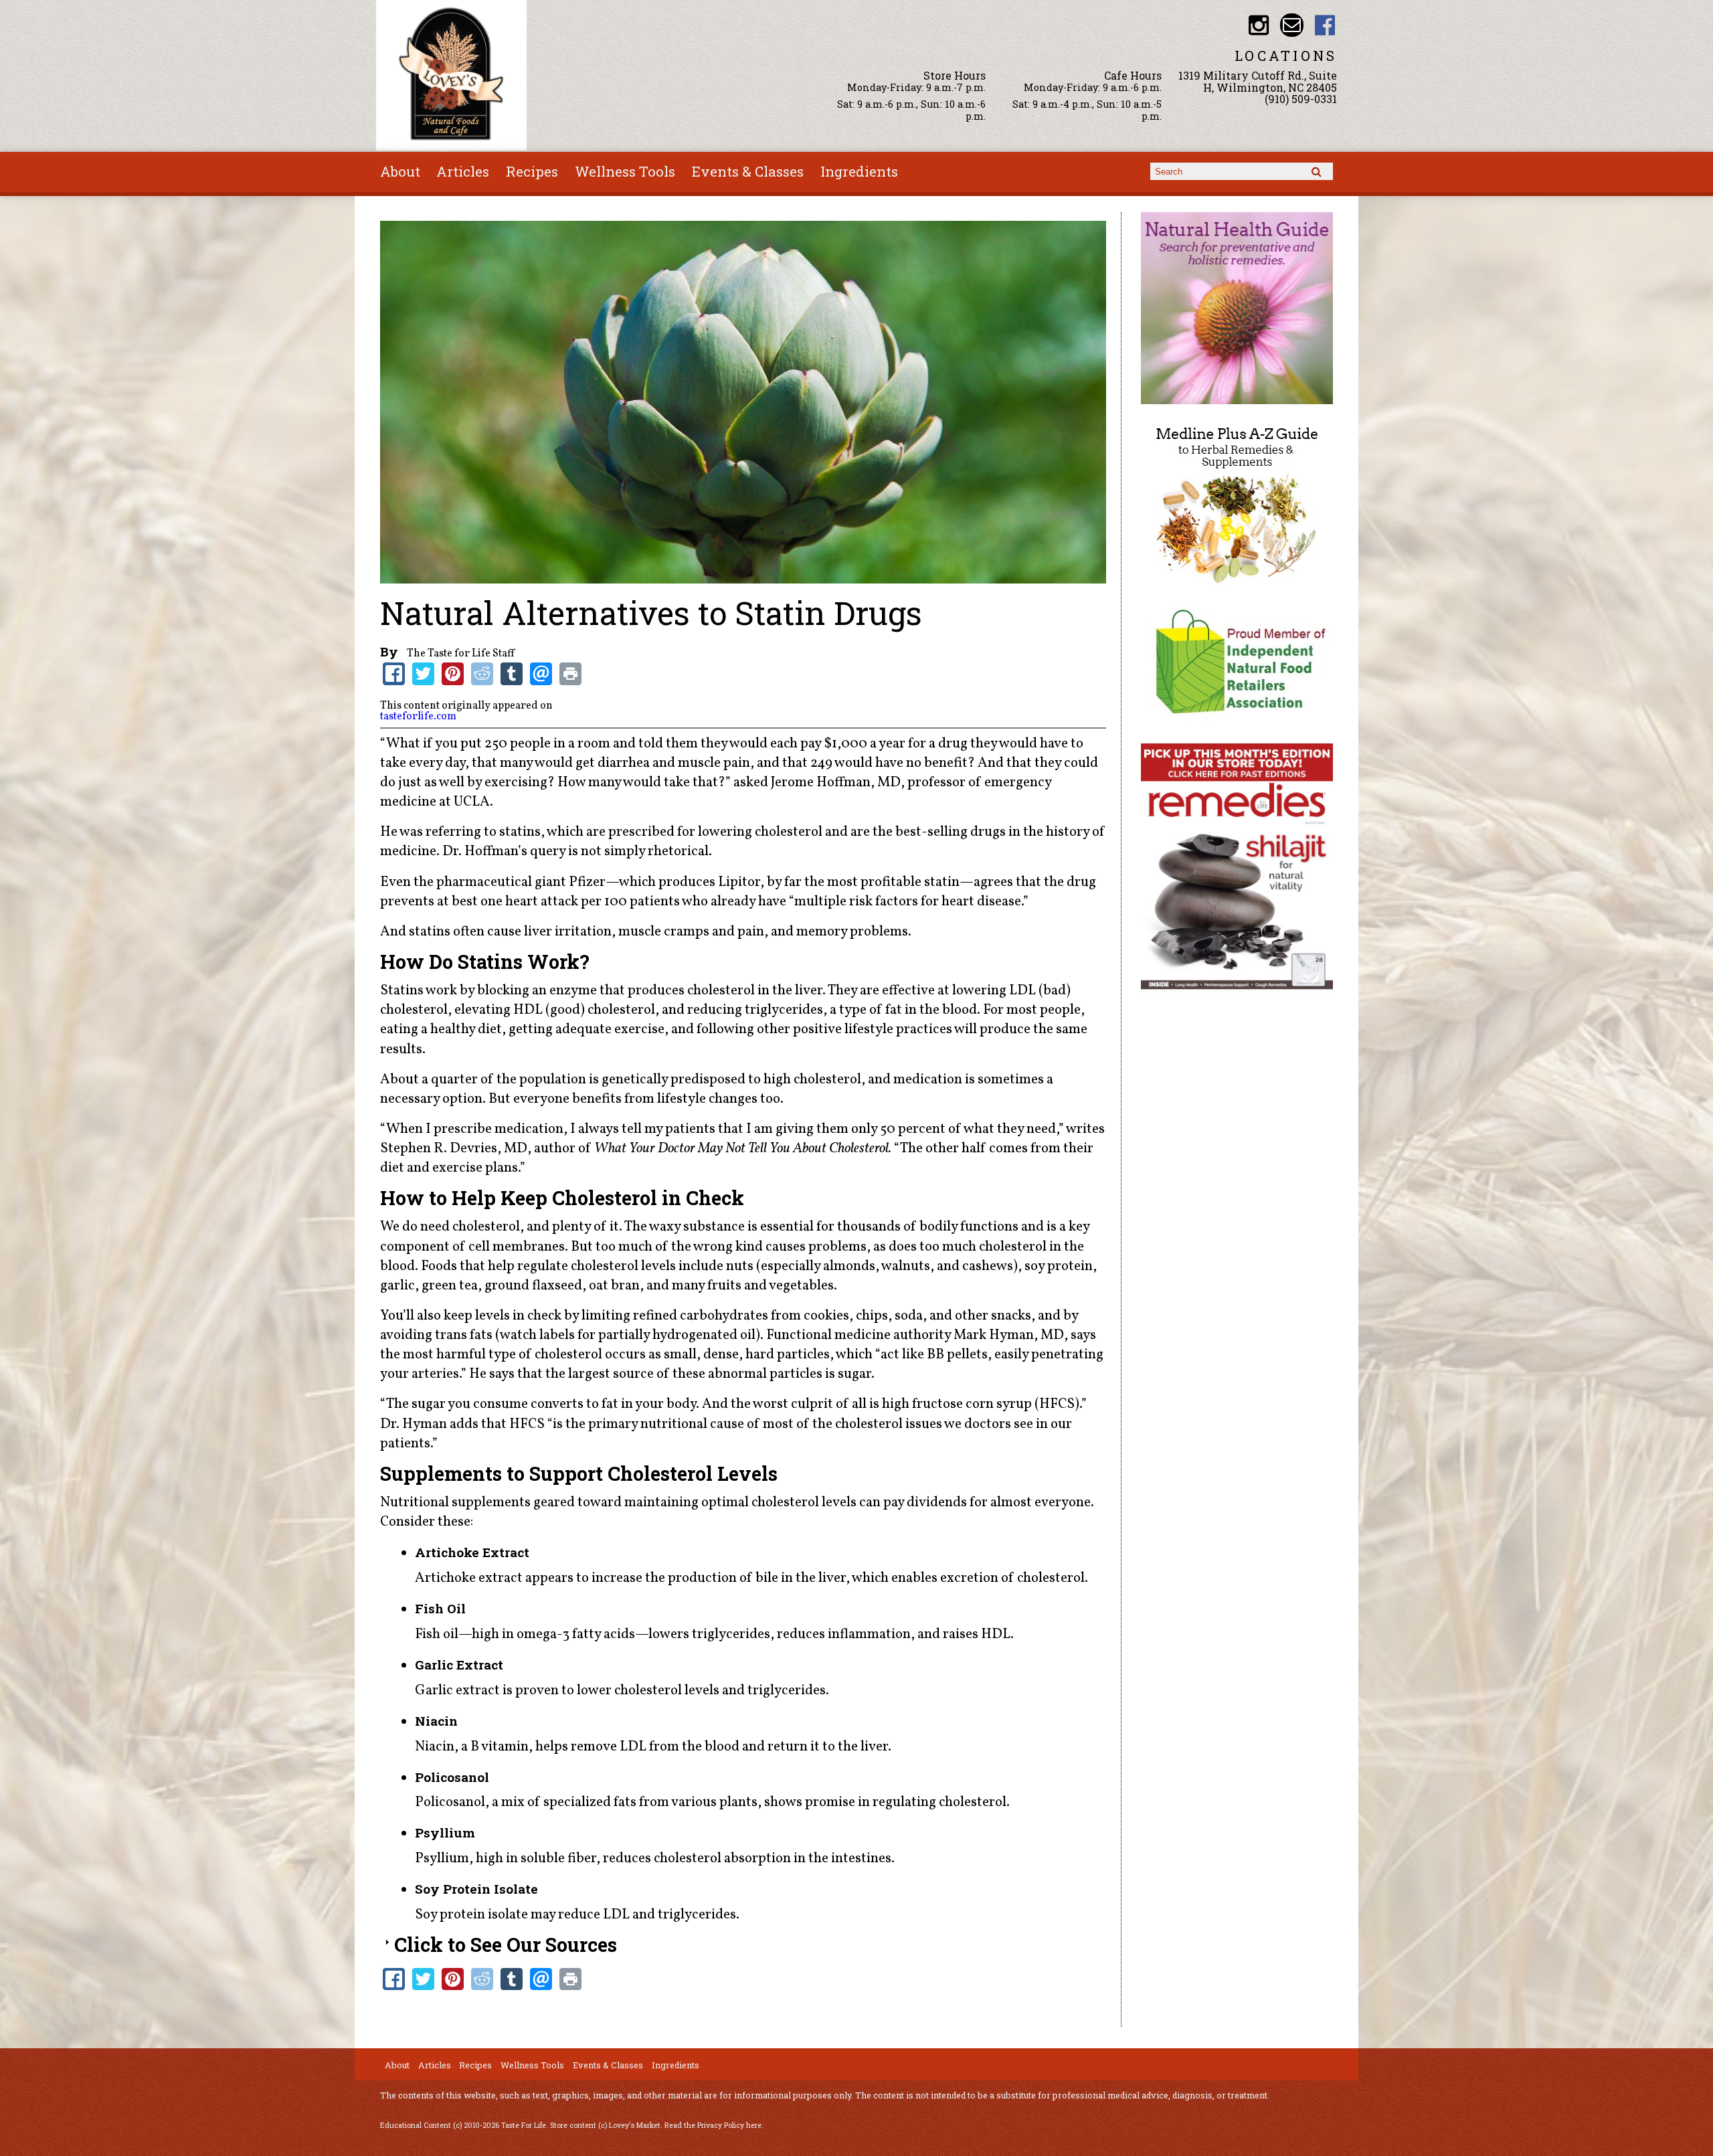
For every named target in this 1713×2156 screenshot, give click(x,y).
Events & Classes (748, 171)
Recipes (532, 171)
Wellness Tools (625, 171)
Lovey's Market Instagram (1259, 25)
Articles (463, 171)
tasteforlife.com (418, 717)
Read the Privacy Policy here (713, 2125)
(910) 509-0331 (1301, 99)
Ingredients (859, 171)
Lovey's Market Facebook (1325, 25)
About (400, 171)
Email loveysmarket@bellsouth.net (1292, 25)
